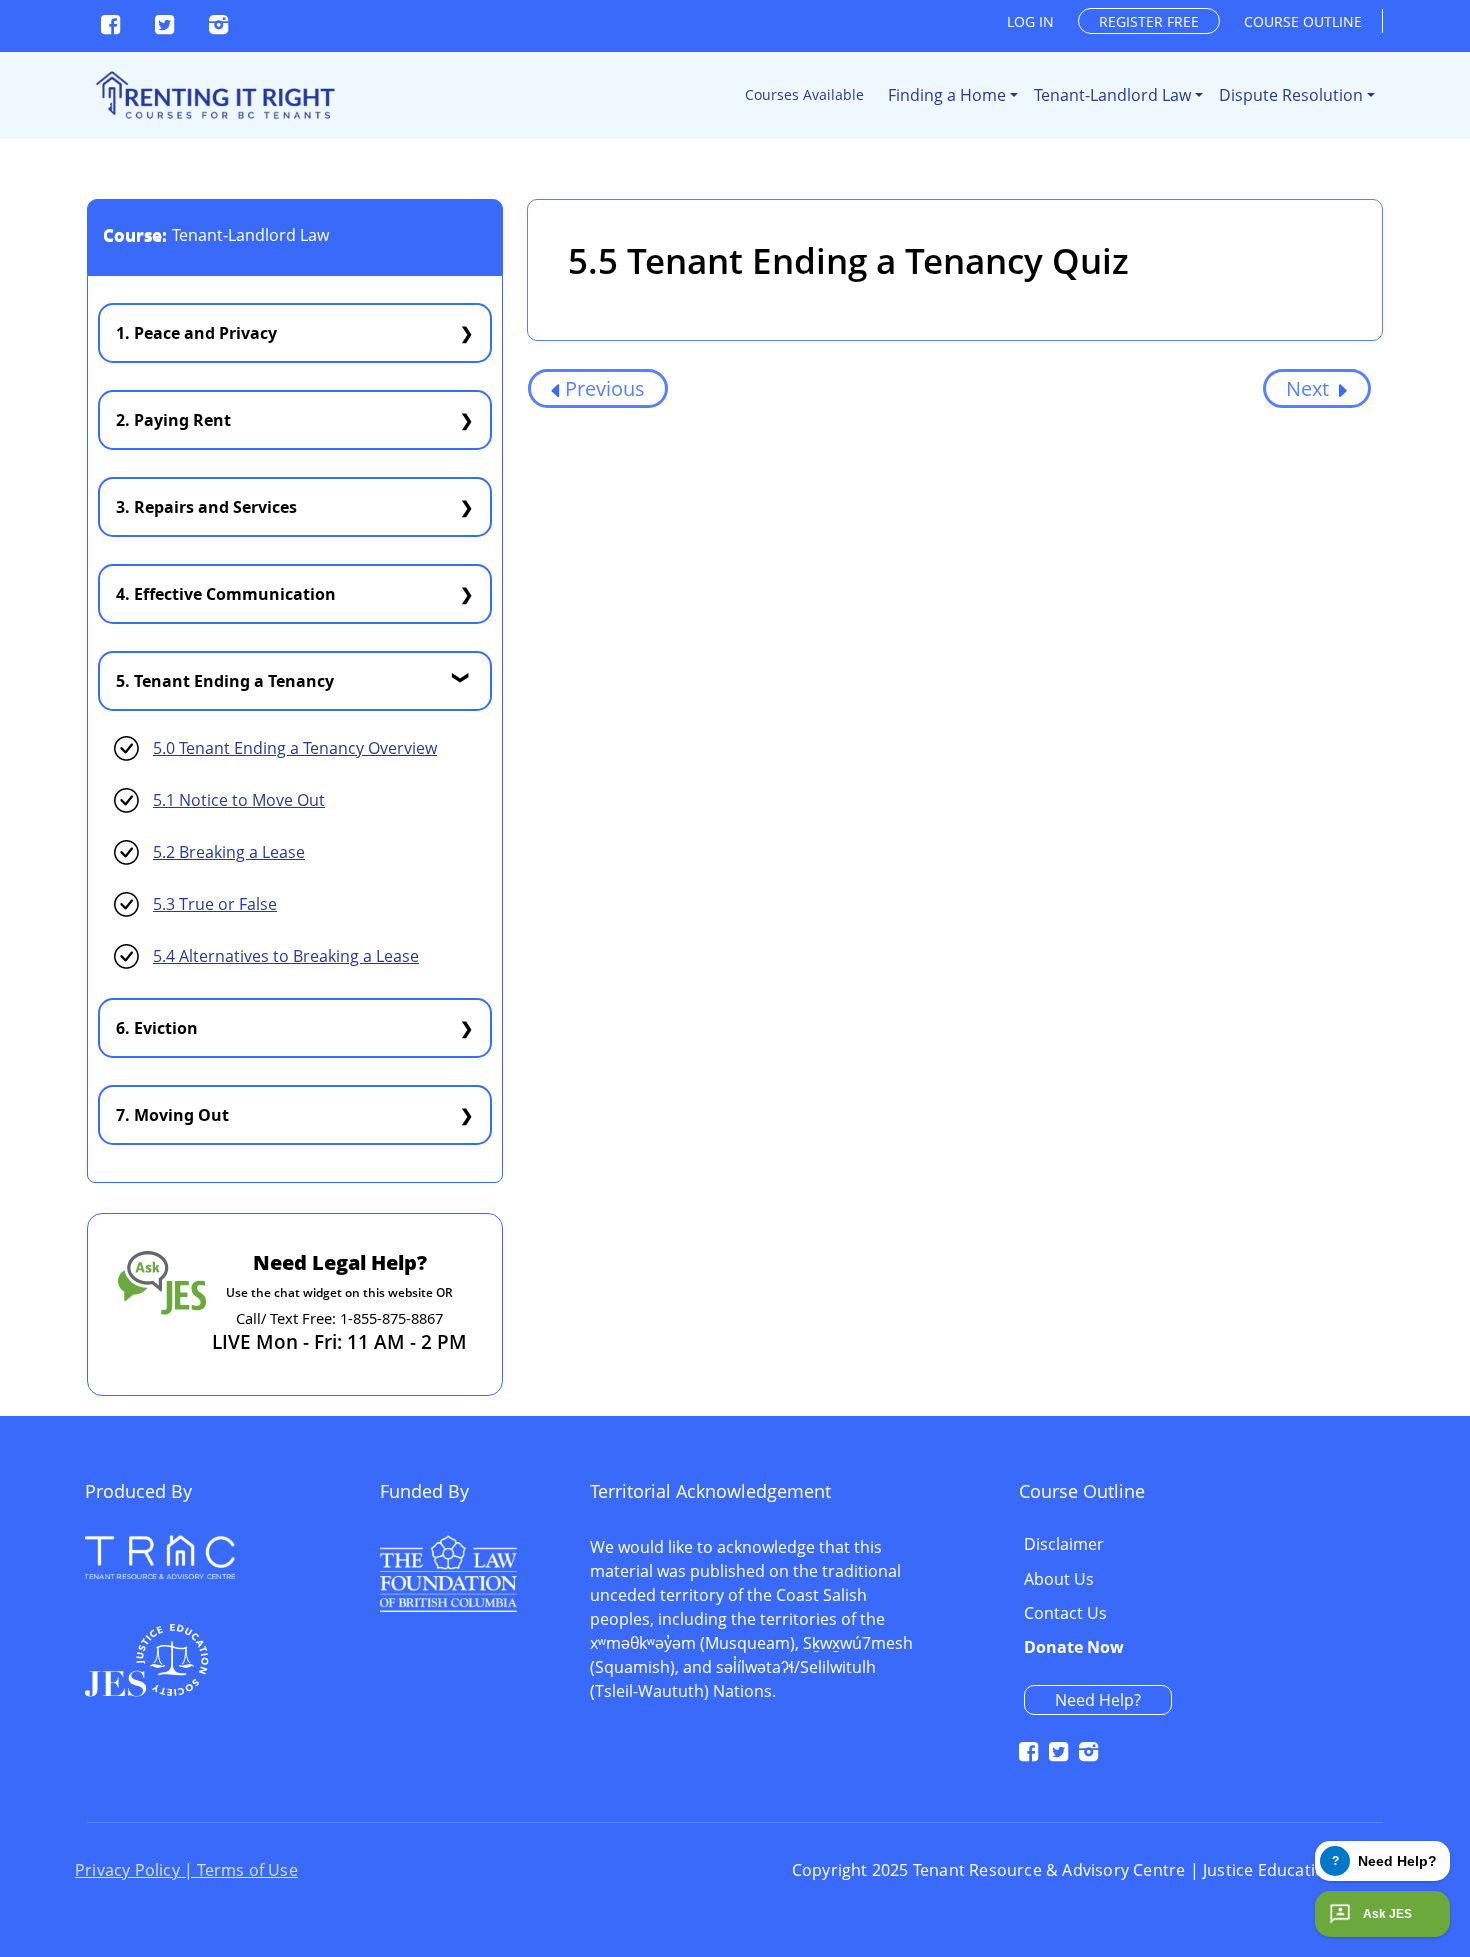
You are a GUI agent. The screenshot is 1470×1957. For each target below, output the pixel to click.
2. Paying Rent (173, 420)
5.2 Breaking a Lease (229, 852)
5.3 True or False (215, 904)
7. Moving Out (172, 1115)
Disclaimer (1064, 1545)
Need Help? (1098, 1700)
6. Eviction (157, 1028)
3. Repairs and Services (206, 507)
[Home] (213, 95)
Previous (605, 388)
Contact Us (1065, 1614)
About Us (1059, 1580)
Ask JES (1387, 1914)
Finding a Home (947, 95)
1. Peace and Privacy (196, 333)
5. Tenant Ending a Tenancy (225, 681)
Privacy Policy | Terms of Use (186, 1870)
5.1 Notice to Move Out (239, 800)
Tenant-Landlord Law (1112, 95)
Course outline (1303, 21)
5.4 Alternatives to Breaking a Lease (286, 956)
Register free (1149, 21)
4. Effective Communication (226, 594)
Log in (1030, 21)
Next (1310, 388)
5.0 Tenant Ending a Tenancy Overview (295, 748)
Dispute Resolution (1291, 95)
